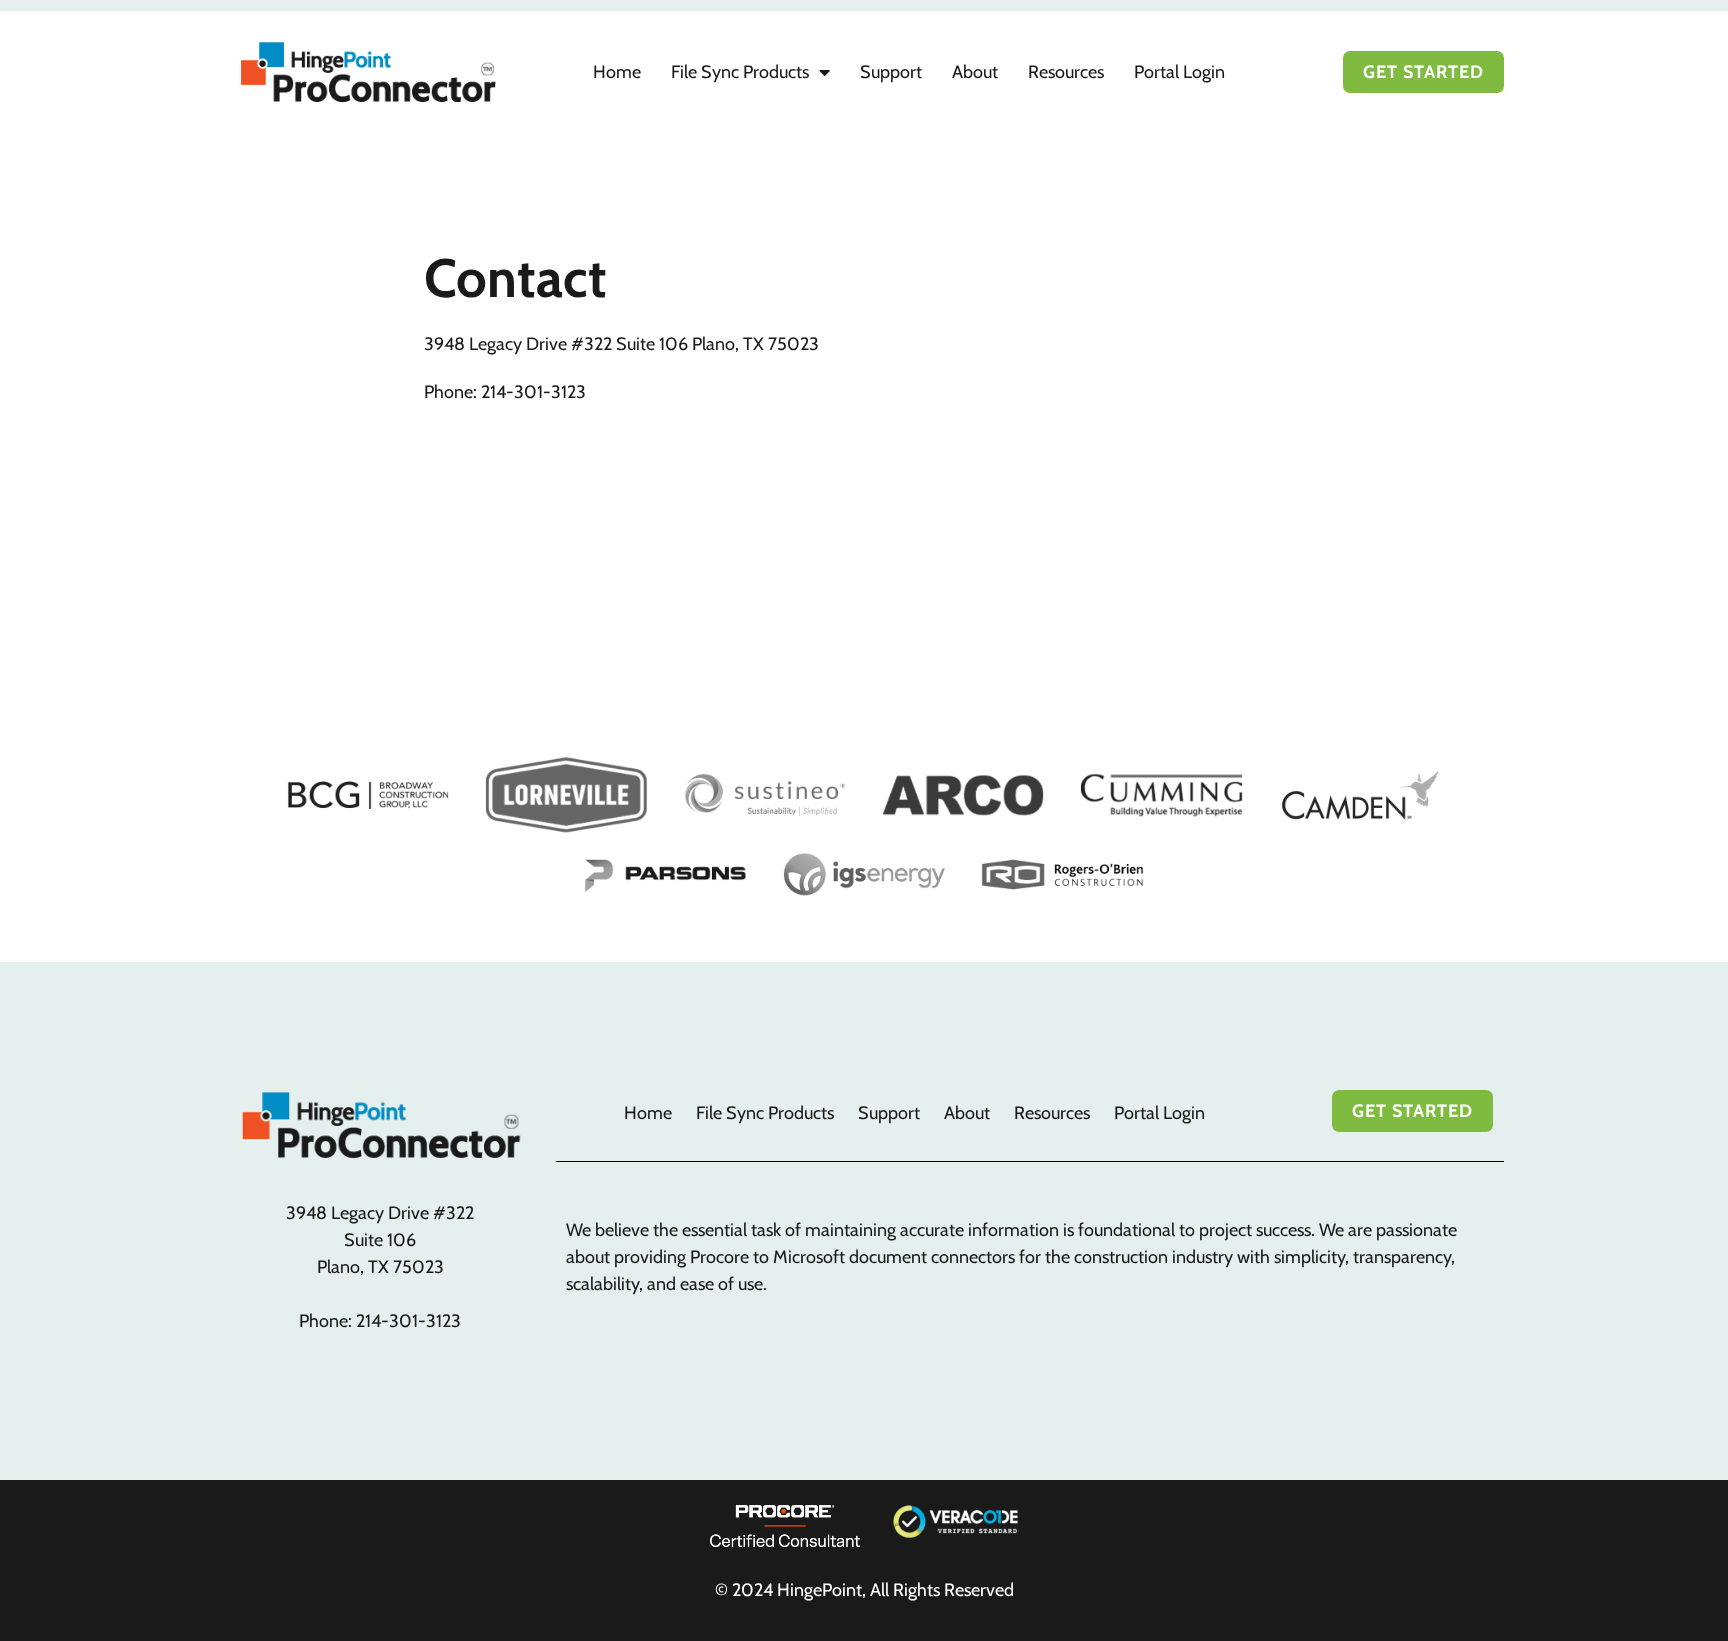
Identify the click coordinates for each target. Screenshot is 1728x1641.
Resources (1066, 72)
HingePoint (819, 1590)
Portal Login (1179, 72)
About (975, 72)
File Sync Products (740, 72)
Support (891, 72)
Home (617, 72)
